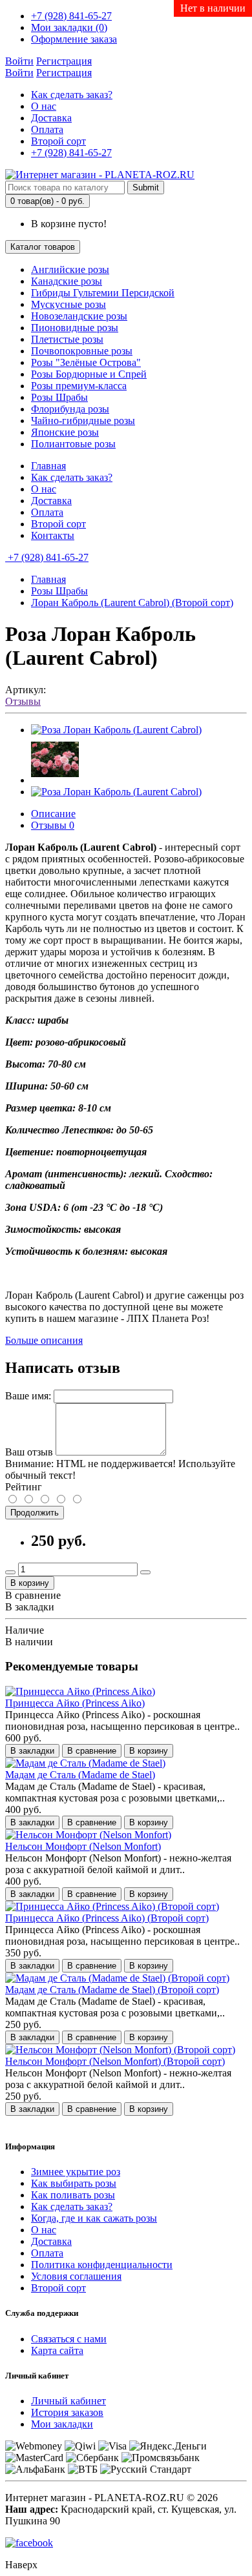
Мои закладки (62, 2424)
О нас (44, 106)
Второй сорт (58, 141)
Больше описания (44, 1340)
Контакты (53, 535)
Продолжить (35, 1513)
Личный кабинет (68, 2401)
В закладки (30, 1607)
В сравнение (33, 1595)
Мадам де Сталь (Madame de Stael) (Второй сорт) (112, 1990)
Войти (19, 61)
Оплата (47, 129)
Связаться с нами (69, 2339)
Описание (53, 814)
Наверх (21, 2565)
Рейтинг (24, 1487)
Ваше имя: (28, 1396)
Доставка (51, 118)
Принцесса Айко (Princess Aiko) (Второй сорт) (107, 1918)
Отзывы (23, 701)
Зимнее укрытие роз (76, 2172)
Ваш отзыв (29, 1452)
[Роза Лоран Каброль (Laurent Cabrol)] (116, 730)
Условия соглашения (76, 2276)
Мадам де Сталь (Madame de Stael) (80, 1775)
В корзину (30, 1583)
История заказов (67, 2412)
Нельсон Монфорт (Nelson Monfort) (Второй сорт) (115, 2061)
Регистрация (64, 61)
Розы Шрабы (59, 591)
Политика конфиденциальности (102, 2265)
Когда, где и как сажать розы (94, 2218)
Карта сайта (57, 2350)
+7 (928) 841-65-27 (71, 153)
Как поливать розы (73, 2195)
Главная (48, 466)
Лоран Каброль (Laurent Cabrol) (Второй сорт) (132, 603)
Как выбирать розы (74, 2183)
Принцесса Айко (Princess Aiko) (75, 1703)
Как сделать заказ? (72, 95)
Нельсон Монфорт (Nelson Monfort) (83, 1846)
